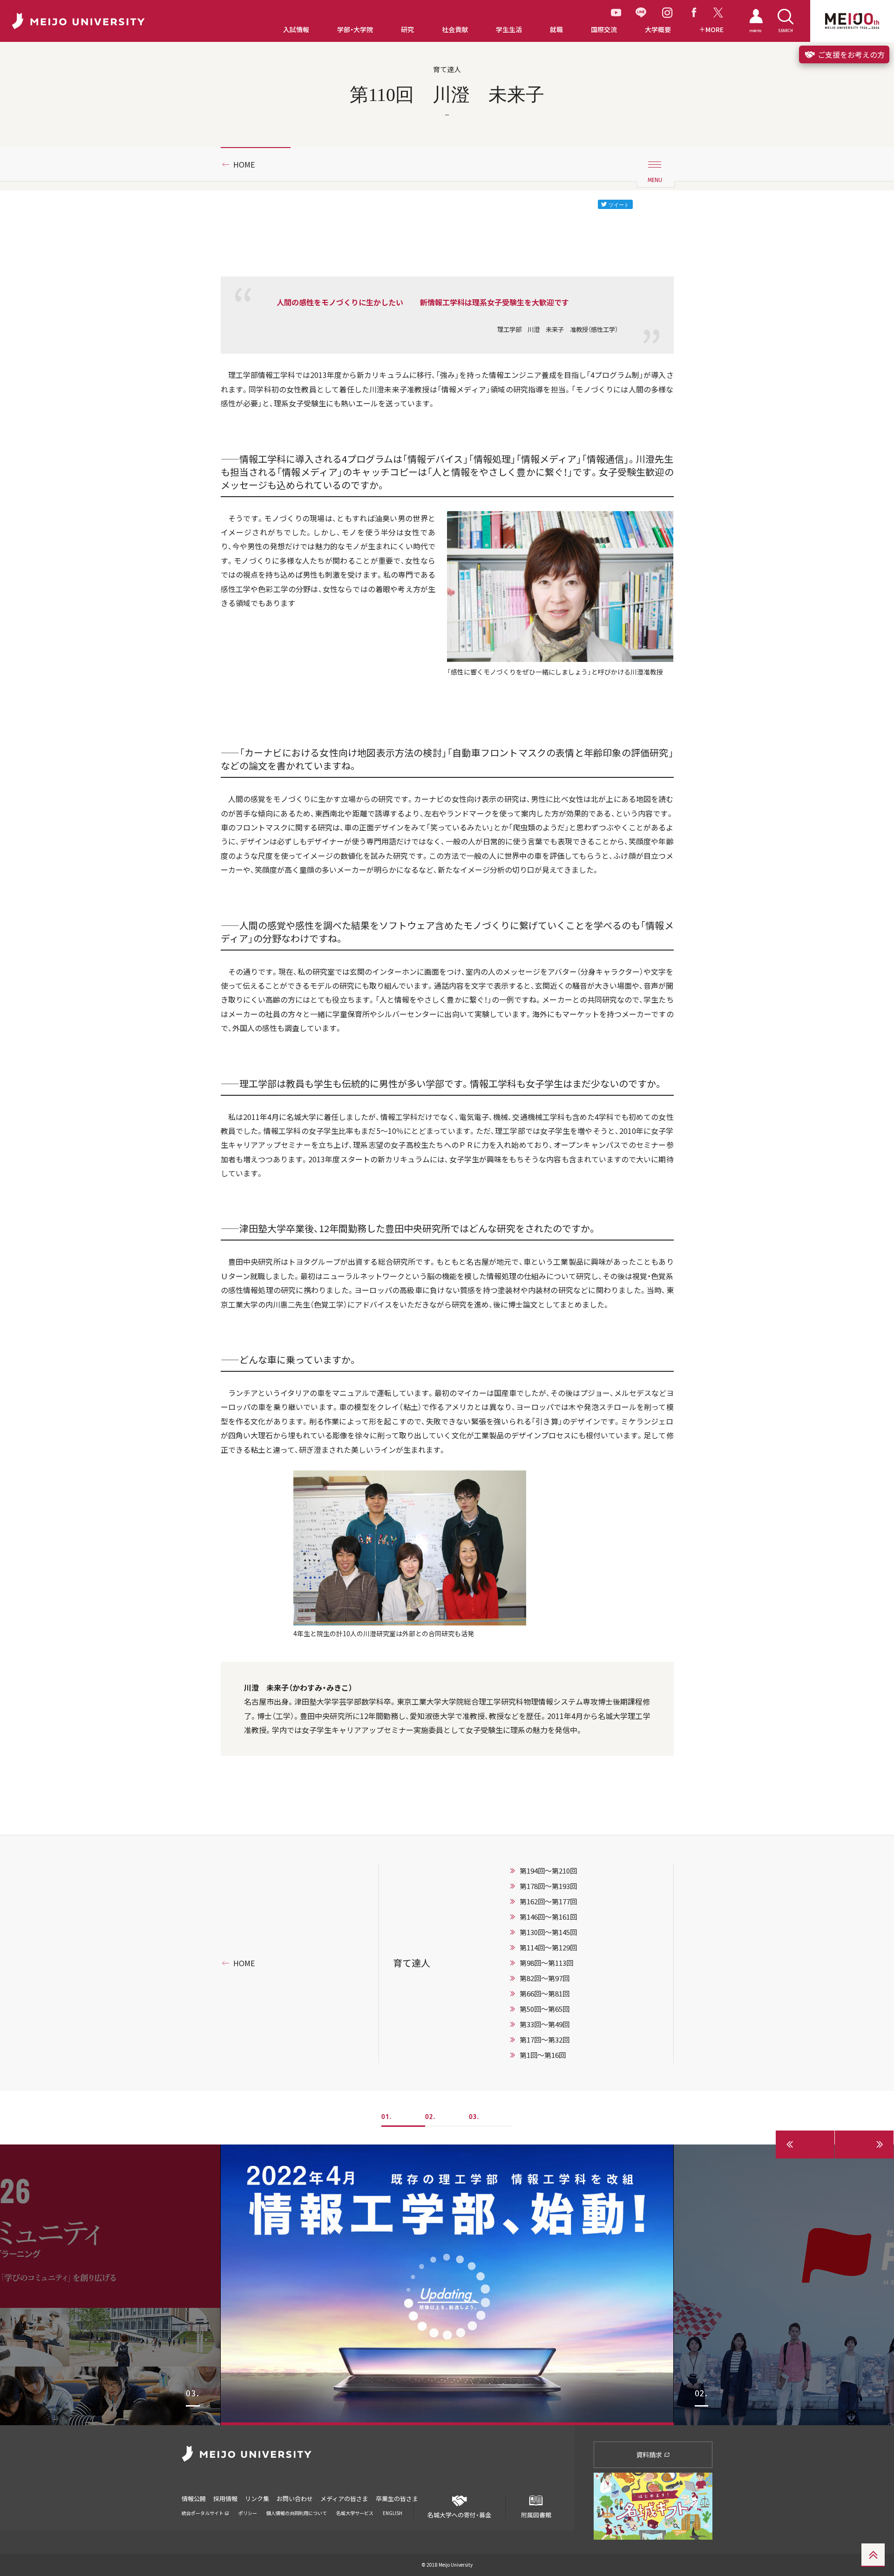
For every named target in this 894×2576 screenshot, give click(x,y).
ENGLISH (393, 2513)
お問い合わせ (295, 2498)
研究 (407, 30)
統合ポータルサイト (203, 2513)
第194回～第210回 (548, 1871)
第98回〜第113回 (546, 1963)
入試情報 (296, 30)
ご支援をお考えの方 (850, 54)
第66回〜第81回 (545, 1994)
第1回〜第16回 (543, 2055)
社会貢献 (455, 30)
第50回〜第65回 (545, 2009)
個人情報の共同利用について (297, 2513)
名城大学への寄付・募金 (459, 2515)
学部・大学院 (355, 30)
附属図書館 (536, 2515)
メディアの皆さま (344, 2498)
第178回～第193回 (548, 1886)
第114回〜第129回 (548, 1948)
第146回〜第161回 (548, 1917)
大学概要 (658, 30)
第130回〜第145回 (548, 1932)
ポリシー (248, 2513)
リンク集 (257, 2498)
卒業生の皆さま (397, 2498)
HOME (244, 164)
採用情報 (225, 2498)
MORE (715, 30)
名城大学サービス (355, 2513)
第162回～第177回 (548, 1902)
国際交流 (604, 30)
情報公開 (194, 2498)
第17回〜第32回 (545, 2040)
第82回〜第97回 (545, 1978)
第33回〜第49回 (545, 2024)
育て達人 (412, 1963)
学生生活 (509, 30)
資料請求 (650, 2455)
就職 (556, 30)
